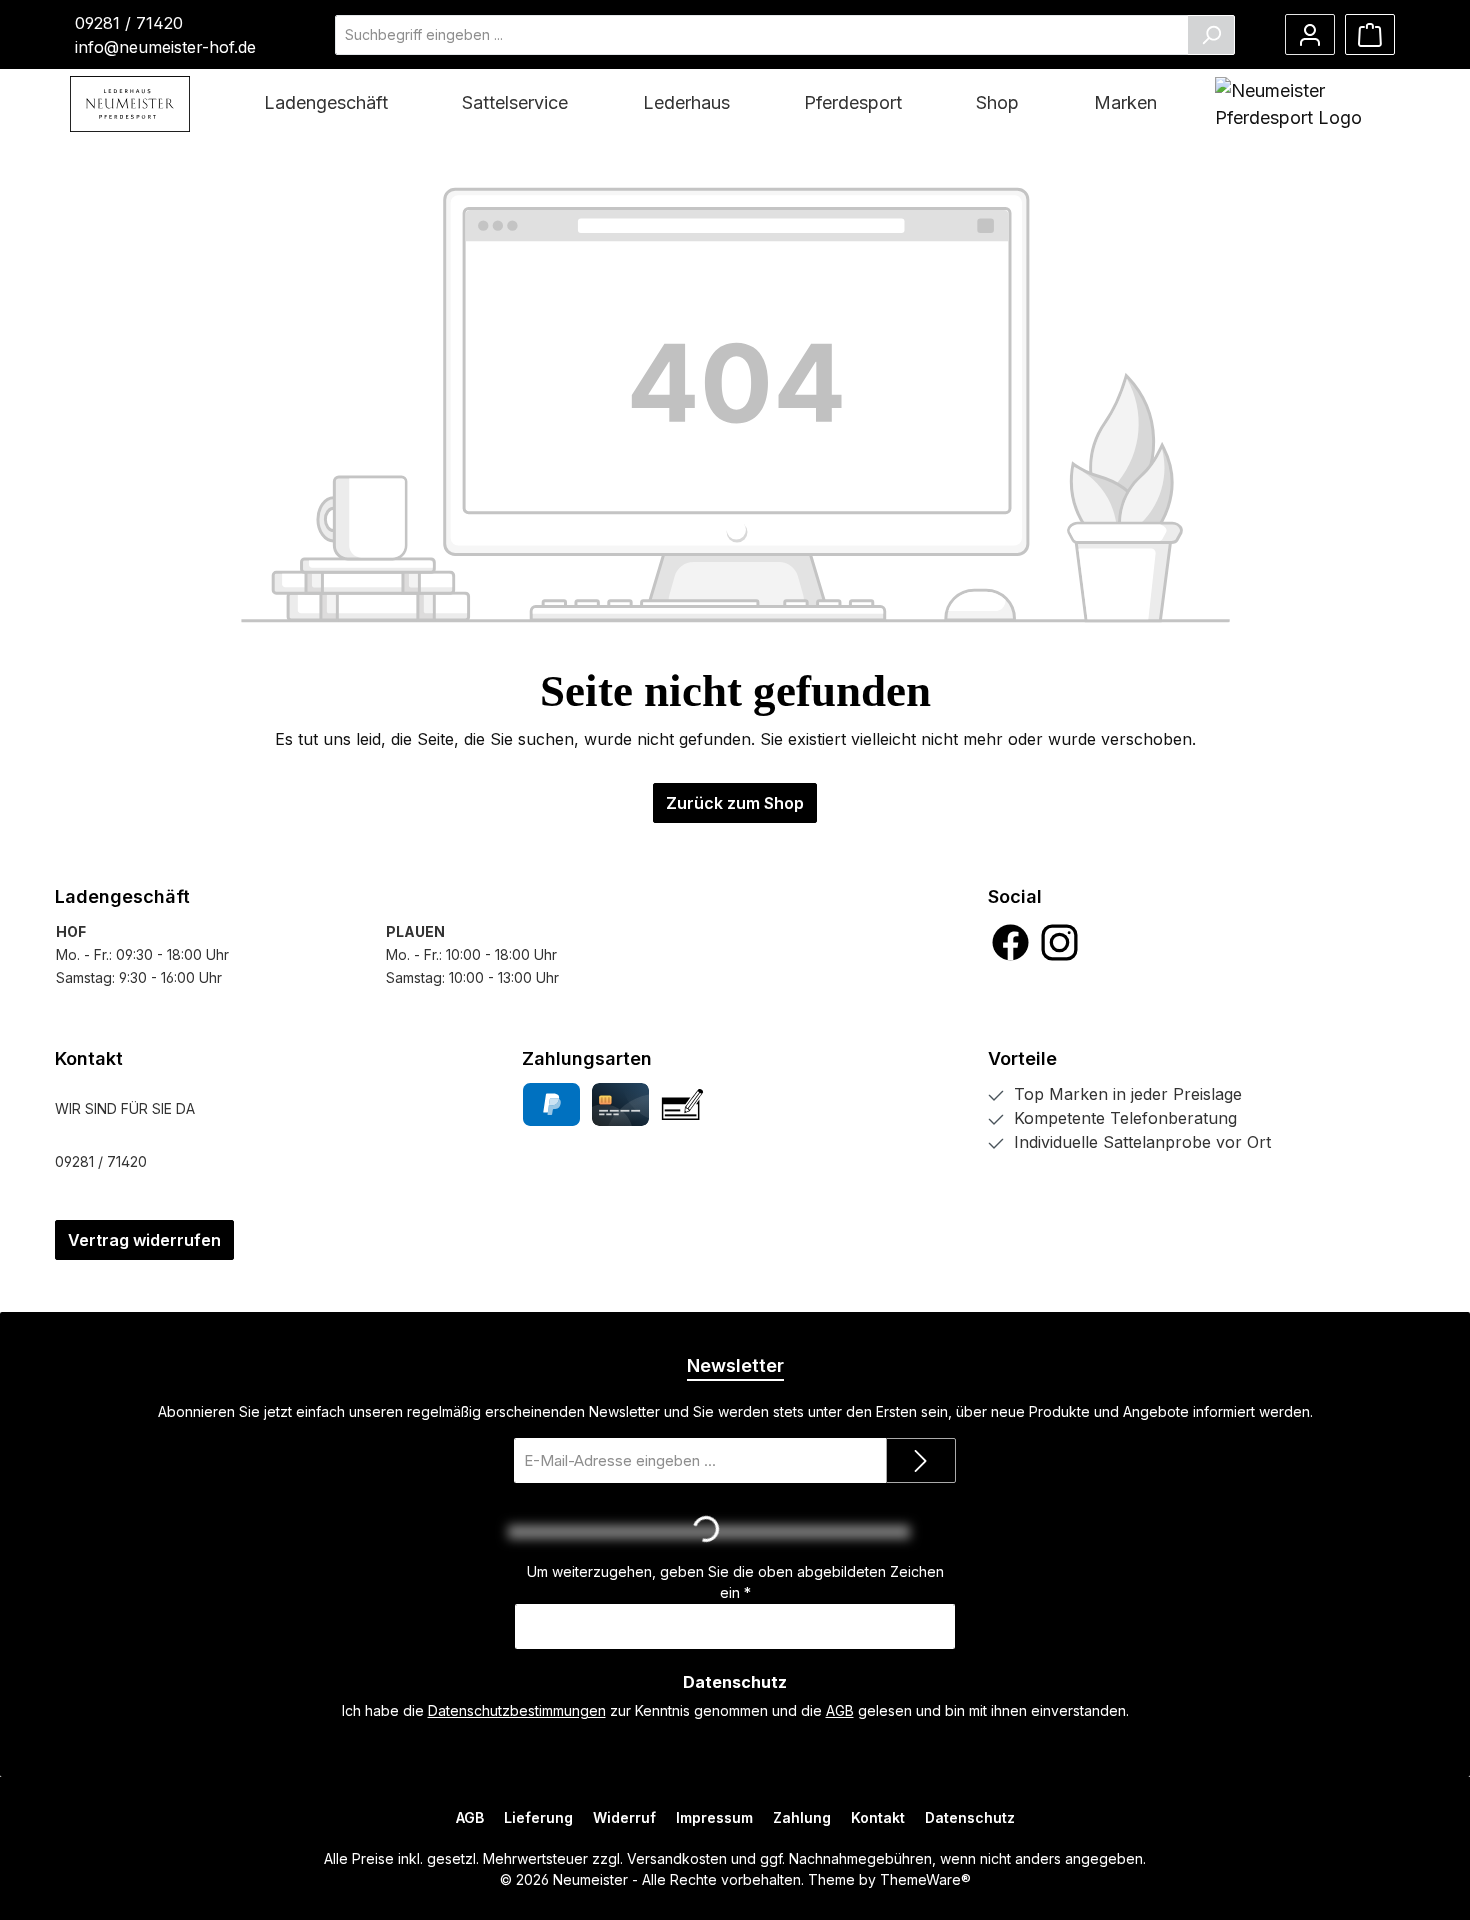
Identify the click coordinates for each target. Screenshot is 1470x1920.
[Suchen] (1211, 35)
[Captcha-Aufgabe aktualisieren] (931, 1532)
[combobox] (761, 35)
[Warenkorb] (1370, 34)
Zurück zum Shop (735, 803)
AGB (840, 1710)
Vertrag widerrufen (144, 1240)
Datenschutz (970, 1817)
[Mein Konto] (1310, 34)
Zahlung (802, 1817)
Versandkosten (677, 1858)
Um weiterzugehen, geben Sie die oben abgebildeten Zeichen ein (735, 1582)
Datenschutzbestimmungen (517, 1710)
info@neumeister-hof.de (165, 47)
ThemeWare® (925, 1879)
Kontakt (878, 1817)
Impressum (714, 1817)
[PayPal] (551, 1104)
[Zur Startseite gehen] (130, 104)
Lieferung (538, 1817)
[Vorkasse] (682, 1104)
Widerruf (624, 1817)
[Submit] (921, 1460)
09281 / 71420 (129, 23)
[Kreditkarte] (620, 1104)
